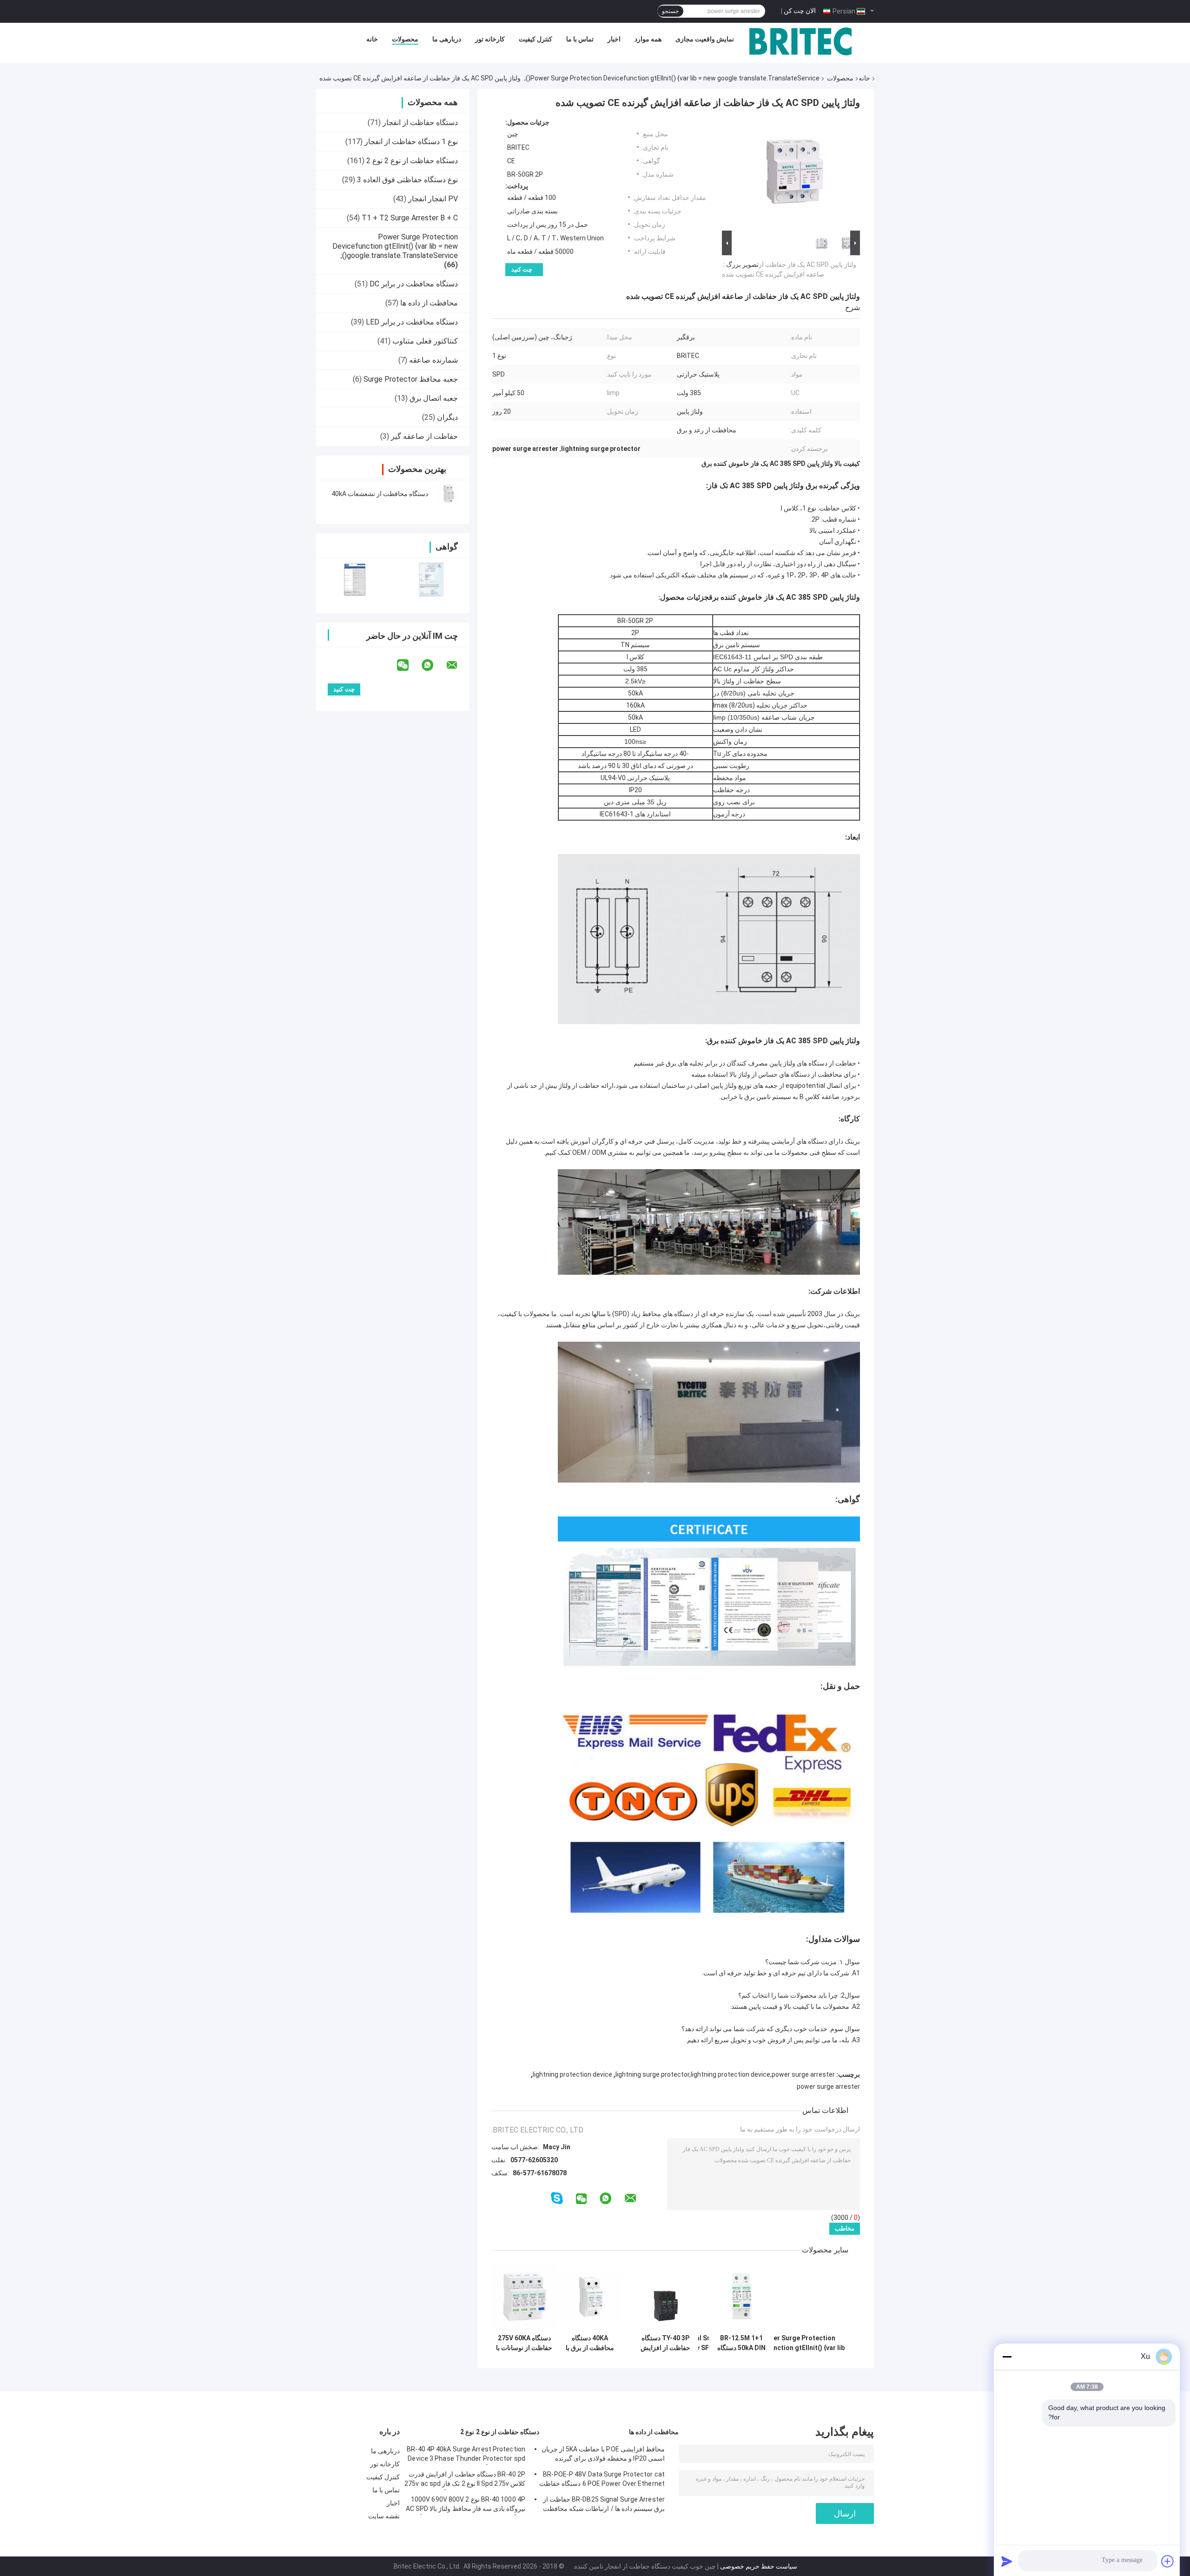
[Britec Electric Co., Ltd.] (800, 41)
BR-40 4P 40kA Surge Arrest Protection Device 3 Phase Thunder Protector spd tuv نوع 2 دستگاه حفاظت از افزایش (466, 2455)
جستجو (670, 11)
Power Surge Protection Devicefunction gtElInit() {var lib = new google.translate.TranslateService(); (672, 78)
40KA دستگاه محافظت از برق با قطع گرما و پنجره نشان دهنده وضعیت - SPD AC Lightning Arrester (590, 2343)
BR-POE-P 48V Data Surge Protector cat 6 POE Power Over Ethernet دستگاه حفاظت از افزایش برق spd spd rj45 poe (602, 2480)
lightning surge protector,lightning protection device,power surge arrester (725, 2074)
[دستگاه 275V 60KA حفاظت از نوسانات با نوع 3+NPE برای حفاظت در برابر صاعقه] (524, 2297)
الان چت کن (800, 11)
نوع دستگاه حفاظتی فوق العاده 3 (407, 180)
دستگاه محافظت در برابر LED (412, 322)
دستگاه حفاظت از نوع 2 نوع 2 (412, 161)
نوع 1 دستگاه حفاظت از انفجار (411, 142)
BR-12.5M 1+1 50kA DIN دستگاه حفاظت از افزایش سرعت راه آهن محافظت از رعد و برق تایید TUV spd (741, 2343)
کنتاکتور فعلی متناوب (425, 341)
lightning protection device (572, 2074)
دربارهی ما (447, 39)
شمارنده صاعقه (433, 360)
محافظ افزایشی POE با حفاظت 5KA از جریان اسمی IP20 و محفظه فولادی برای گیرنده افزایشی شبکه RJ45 (603, 2455)
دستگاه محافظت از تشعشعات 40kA (380, 494)
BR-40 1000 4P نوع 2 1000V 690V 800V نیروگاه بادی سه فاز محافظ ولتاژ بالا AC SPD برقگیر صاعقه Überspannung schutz (466, 2505)
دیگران (447, 417)
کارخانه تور (490, 39)
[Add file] (1168, 2561)
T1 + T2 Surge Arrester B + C (410, 218)
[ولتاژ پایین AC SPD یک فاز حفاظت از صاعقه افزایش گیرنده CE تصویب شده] (795, 173)
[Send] (1007, 2561)
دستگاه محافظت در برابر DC (414, 284)
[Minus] (1007, 2357)
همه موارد (648, 39)
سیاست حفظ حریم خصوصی (759, 2566)
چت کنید (522, 269)
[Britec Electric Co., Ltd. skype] (557, 2198)
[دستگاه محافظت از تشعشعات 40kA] (449, 494)
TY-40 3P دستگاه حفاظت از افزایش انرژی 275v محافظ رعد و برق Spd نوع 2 (666, 2343)
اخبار (614, 39)
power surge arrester (828, 2086)
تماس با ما (580, 39)
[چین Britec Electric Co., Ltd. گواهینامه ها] (354, 579)
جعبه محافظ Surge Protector (411, 379)
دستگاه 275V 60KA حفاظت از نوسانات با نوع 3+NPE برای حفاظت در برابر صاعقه (524, 2343)
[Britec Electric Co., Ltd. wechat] (409, 665)
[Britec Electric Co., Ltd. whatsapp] (433, 665)
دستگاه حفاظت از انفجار (420, 123)
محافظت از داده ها (429, 303)
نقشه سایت (384, 2516)
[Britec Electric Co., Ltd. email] (458, 665)
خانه (372, 39)
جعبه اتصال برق (434, 398)
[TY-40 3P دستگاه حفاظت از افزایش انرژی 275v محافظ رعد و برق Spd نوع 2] (665, 2297)
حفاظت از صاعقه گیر (424, 436)
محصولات (405, 39)
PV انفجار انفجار (433, 199)
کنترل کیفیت (535, 39)
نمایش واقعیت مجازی (705, 39)
